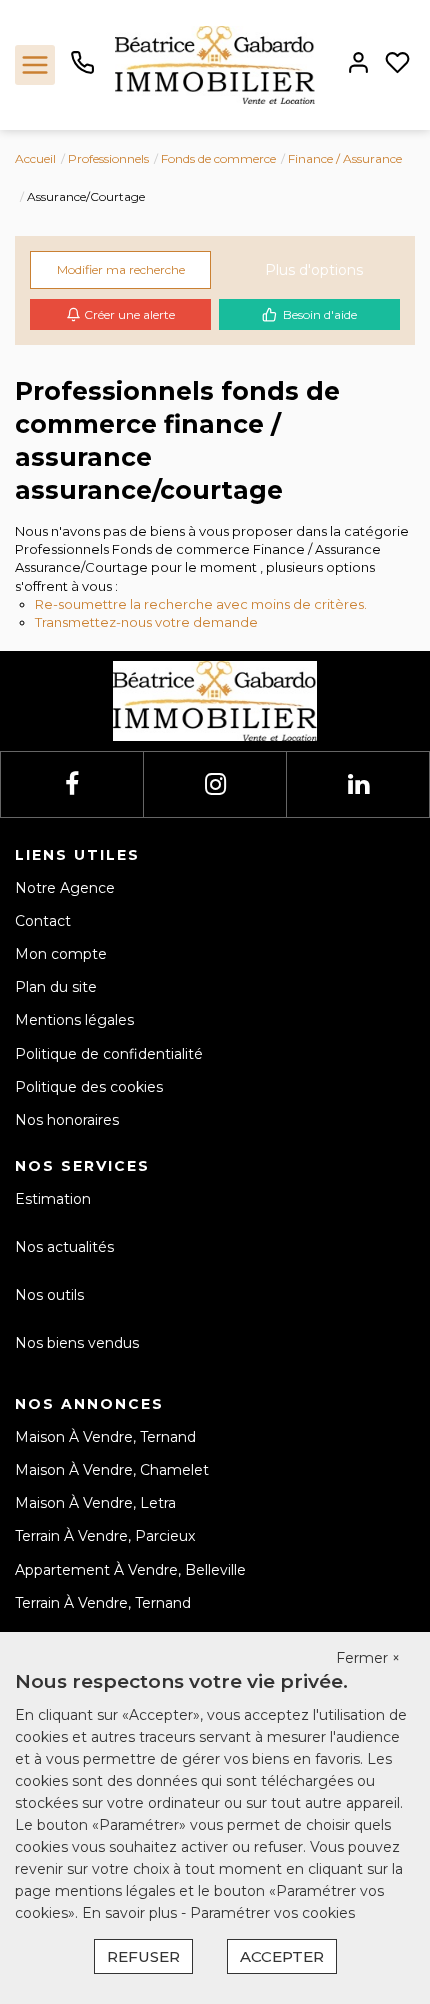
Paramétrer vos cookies (272, 1913)
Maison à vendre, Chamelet (112, 1470)
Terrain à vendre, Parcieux (105, 1536)
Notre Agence (65, 888)
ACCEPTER (282, 1956)
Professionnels (108, 158)
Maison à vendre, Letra (95, 1503)
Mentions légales (74, 1020)
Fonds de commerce (218, 158)
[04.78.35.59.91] (82, 70)
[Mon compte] (358, 64)
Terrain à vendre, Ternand (103, 1603)
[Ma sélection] (397, 64)
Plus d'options (314, 270)
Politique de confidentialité (109, 1054)
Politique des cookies (89, 1087)
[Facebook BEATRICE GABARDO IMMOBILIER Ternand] (72, 784)
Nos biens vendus (77, 1343)
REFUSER (143, 1956)
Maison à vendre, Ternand (105, 1437)
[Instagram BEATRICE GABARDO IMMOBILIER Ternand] (215, 784)
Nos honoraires (67, 1120)
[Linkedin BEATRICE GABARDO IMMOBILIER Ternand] (358, 784)
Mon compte (61, 954)
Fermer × (368, 1658)
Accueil (35, 158)
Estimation (53, 1199)
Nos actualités (64, 1247)
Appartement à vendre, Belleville (130, 1570)
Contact (43, 921)
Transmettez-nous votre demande (146, 622)
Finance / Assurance (345, 158)
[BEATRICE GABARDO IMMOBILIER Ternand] (215, 64)
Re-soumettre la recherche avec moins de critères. (201, 604)
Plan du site (56, 987)
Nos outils (49, 1295)
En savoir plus (131, 1913)
